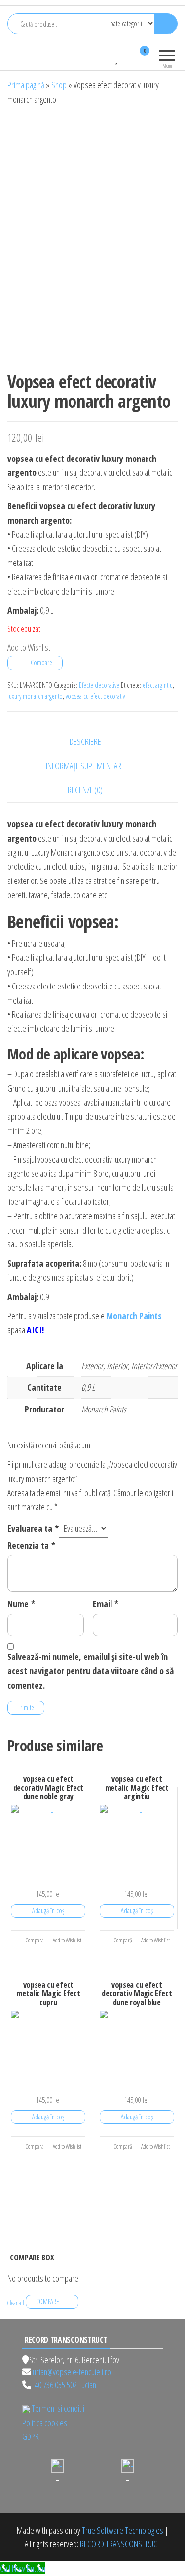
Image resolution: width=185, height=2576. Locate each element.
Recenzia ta (31, 1545)
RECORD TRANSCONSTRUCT (120, 2544)
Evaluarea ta (33, 1528)
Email (106, 1604)
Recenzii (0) (85, 790)
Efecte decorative (99, 685)
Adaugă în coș (48, 1911)
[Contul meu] (127, 57)
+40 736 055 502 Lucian (64, 2385)
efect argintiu (158, 685)
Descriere (85, 741)
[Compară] (108, 57)
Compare (41, 662)
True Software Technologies (123, 2530)
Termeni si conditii (58, 2408)
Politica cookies (45, 2423)
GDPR (31, 2436)
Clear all (16, 2303)
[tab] (93, 742)
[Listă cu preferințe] (117, 57)
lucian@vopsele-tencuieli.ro (71, 2372)
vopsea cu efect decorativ (95, 696)
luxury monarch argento (35, 696)
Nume (21, 1604)
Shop (59, 85)
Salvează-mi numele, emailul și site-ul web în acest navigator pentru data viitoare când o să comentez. (91, 1671)
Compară (34, 1940)
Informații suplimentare (85, 766)
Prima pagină (26, 85)
